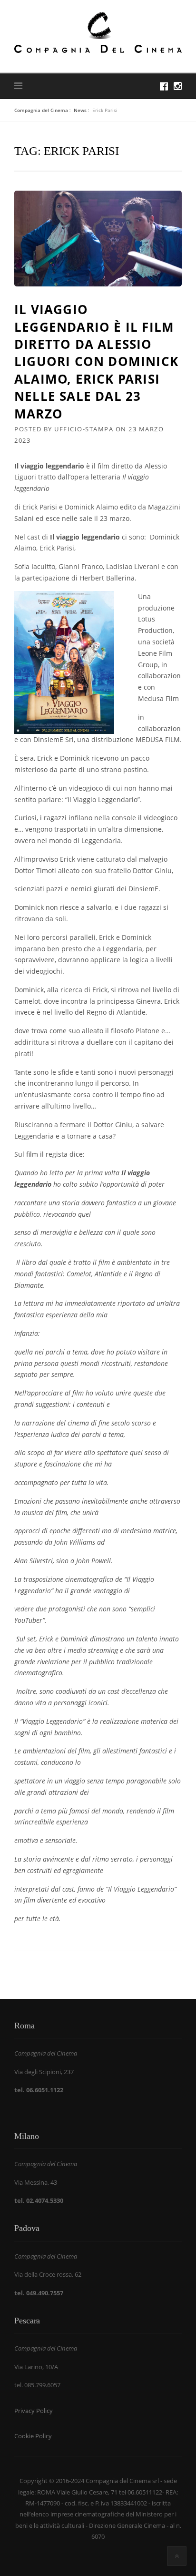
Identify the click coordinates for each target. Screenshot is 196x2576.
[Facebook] (164, 86)
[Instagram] (178, 86)
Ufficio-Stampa (84, 429)
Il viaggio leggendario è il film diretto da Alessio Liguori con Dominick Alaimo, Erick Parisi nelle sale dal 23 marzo (96, 361)
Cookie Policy (33, 2436)
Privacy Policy (34, 2411)
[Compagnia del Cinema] (98, 32)
